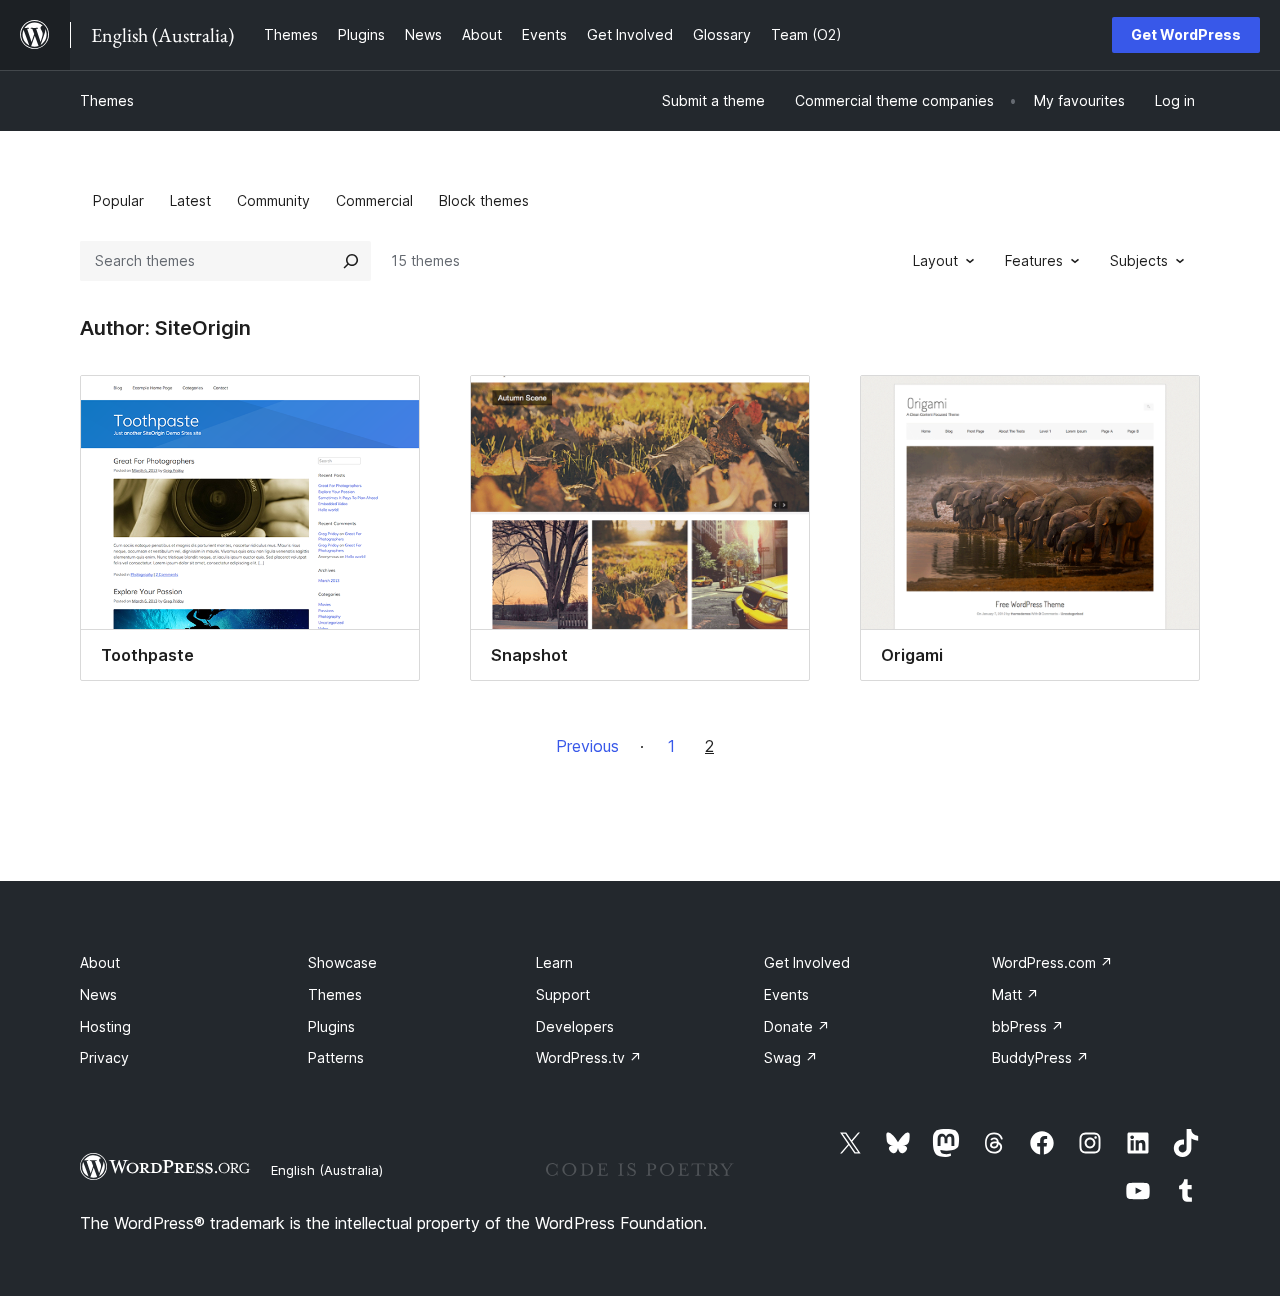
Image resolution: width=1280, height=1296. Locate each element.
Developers (575, 1026)
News (98, 994)
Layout (935, 260)
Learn (554, 962)
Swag (791, 1057)
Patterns (336, 1057)
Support (563, 994)
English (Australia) (327, 1170)
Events (786, 994)
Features (1034, 260)
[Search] (351, 261)
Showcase (342, 962)
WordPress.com (1052, 962)
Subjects (1139, 260)
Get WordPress (1186, 34)
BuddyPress (1040, 1057)
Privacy (104, 1057)
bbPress (1028, 1026)
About (100, 962)
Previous (587, 746)
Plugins (331, 1026)
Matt (1015, 994)
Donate (797, 1026)
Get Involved (807, 962)
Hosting (105, 1026)
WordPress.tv (589, 1057)
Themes (107, 100)
